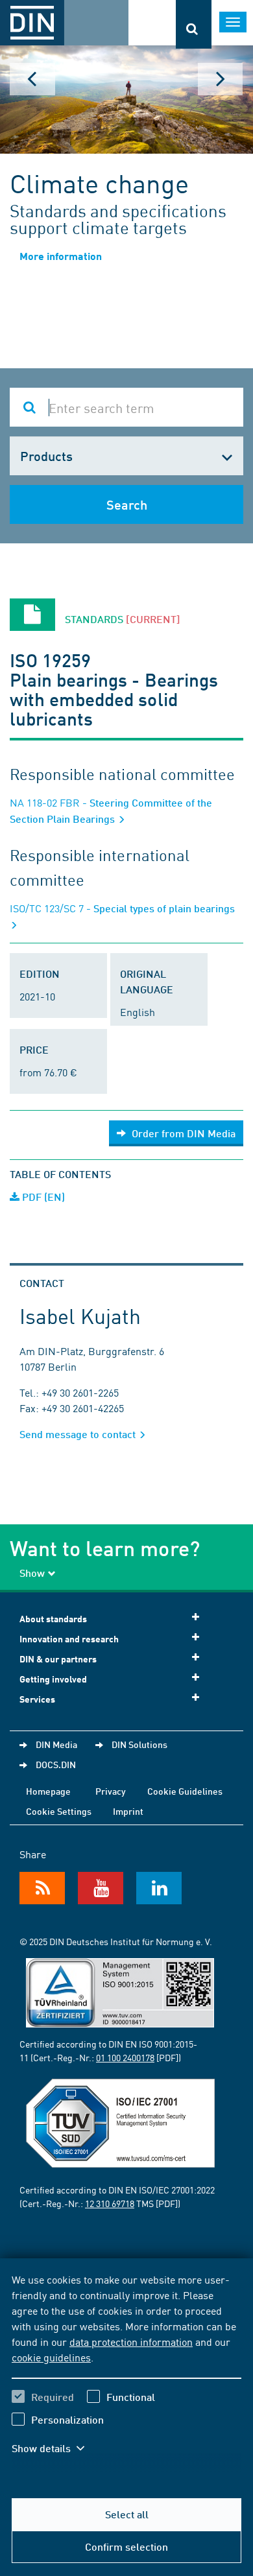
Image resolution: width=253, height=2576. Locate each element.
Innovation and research (69, 1639)
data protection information (131, 2341)
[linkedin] (159, 1888)
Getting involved (53, 1679)
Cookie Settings (59, 1811)
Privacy (111, 1791)
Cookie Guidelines (185, 1791)
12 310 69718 (110, 2203)
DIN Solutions (139, 1744)
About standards (53, 1619)
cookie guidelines (51, 2357)
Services (37, 1699)
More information (61, 256)
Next (221, 79)
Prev (32, 79)
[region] (126, 2372)
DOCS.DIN (56, 1764)
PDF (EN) (42, 1197)
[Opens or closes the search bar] (194, 24)
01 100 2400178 (125, 2057)
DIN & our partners (58, 1659)
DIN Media (56, 1744)
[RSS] (42, 1888)
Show (32, 1573)
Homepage (48, 1791)
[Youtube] (101, 1888)
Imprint (128, 1811)
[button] (57, 2448)
